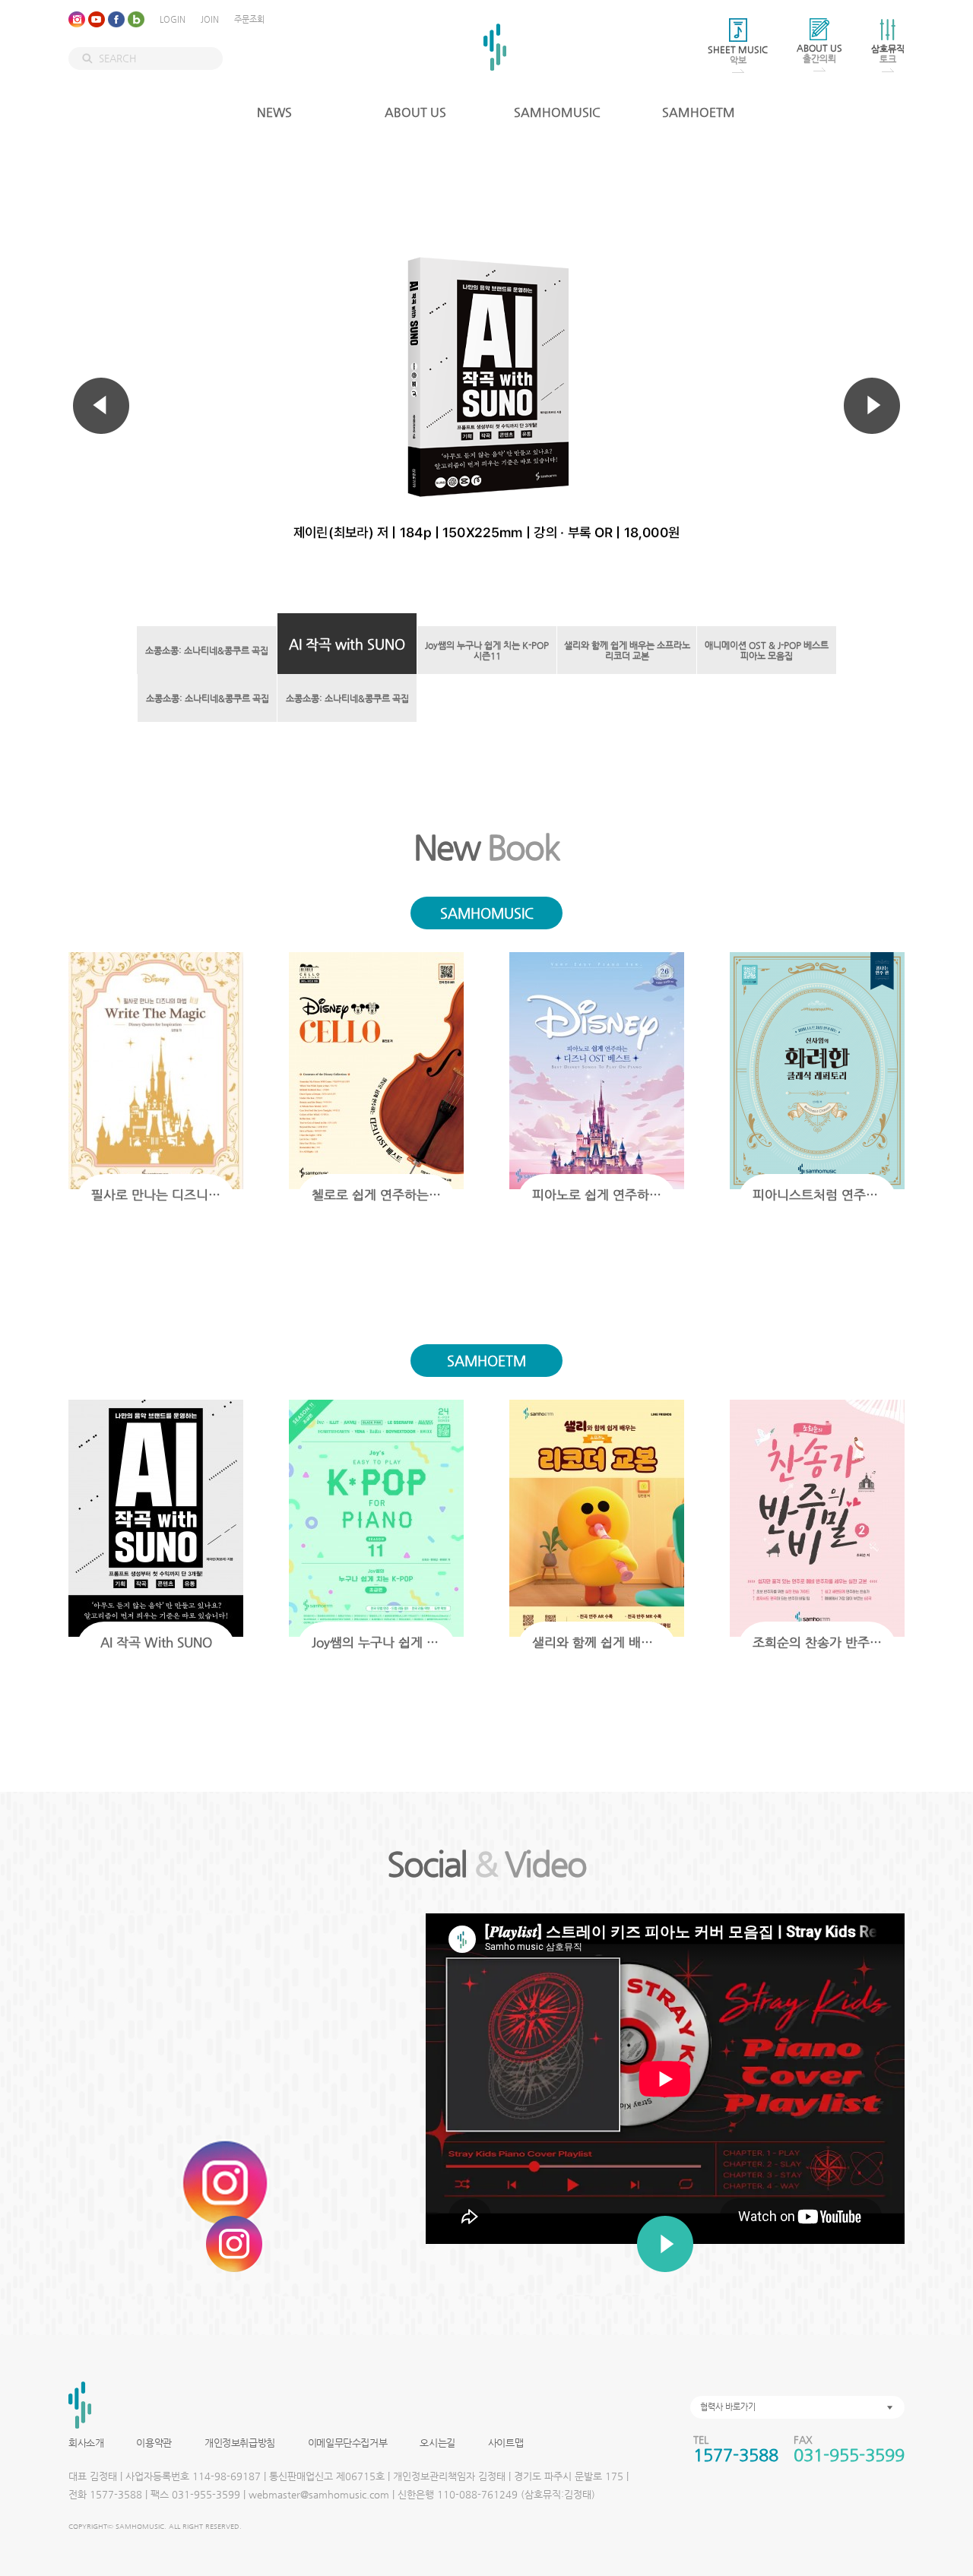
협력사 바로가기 (728, 2407)
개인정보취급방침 (240, 2443)
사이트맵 (506, 2443)
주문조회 (249, 19)
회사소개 (86, 2443)
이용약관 (154, 2443)
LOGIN (173, 19)
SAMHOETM (699, 112)
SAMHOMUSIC (557, 112)
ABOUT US (415, 112)
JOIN (210, 19)
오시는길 (437, 2443)
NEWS (274, 112)
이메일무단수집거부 (348, 2443)
